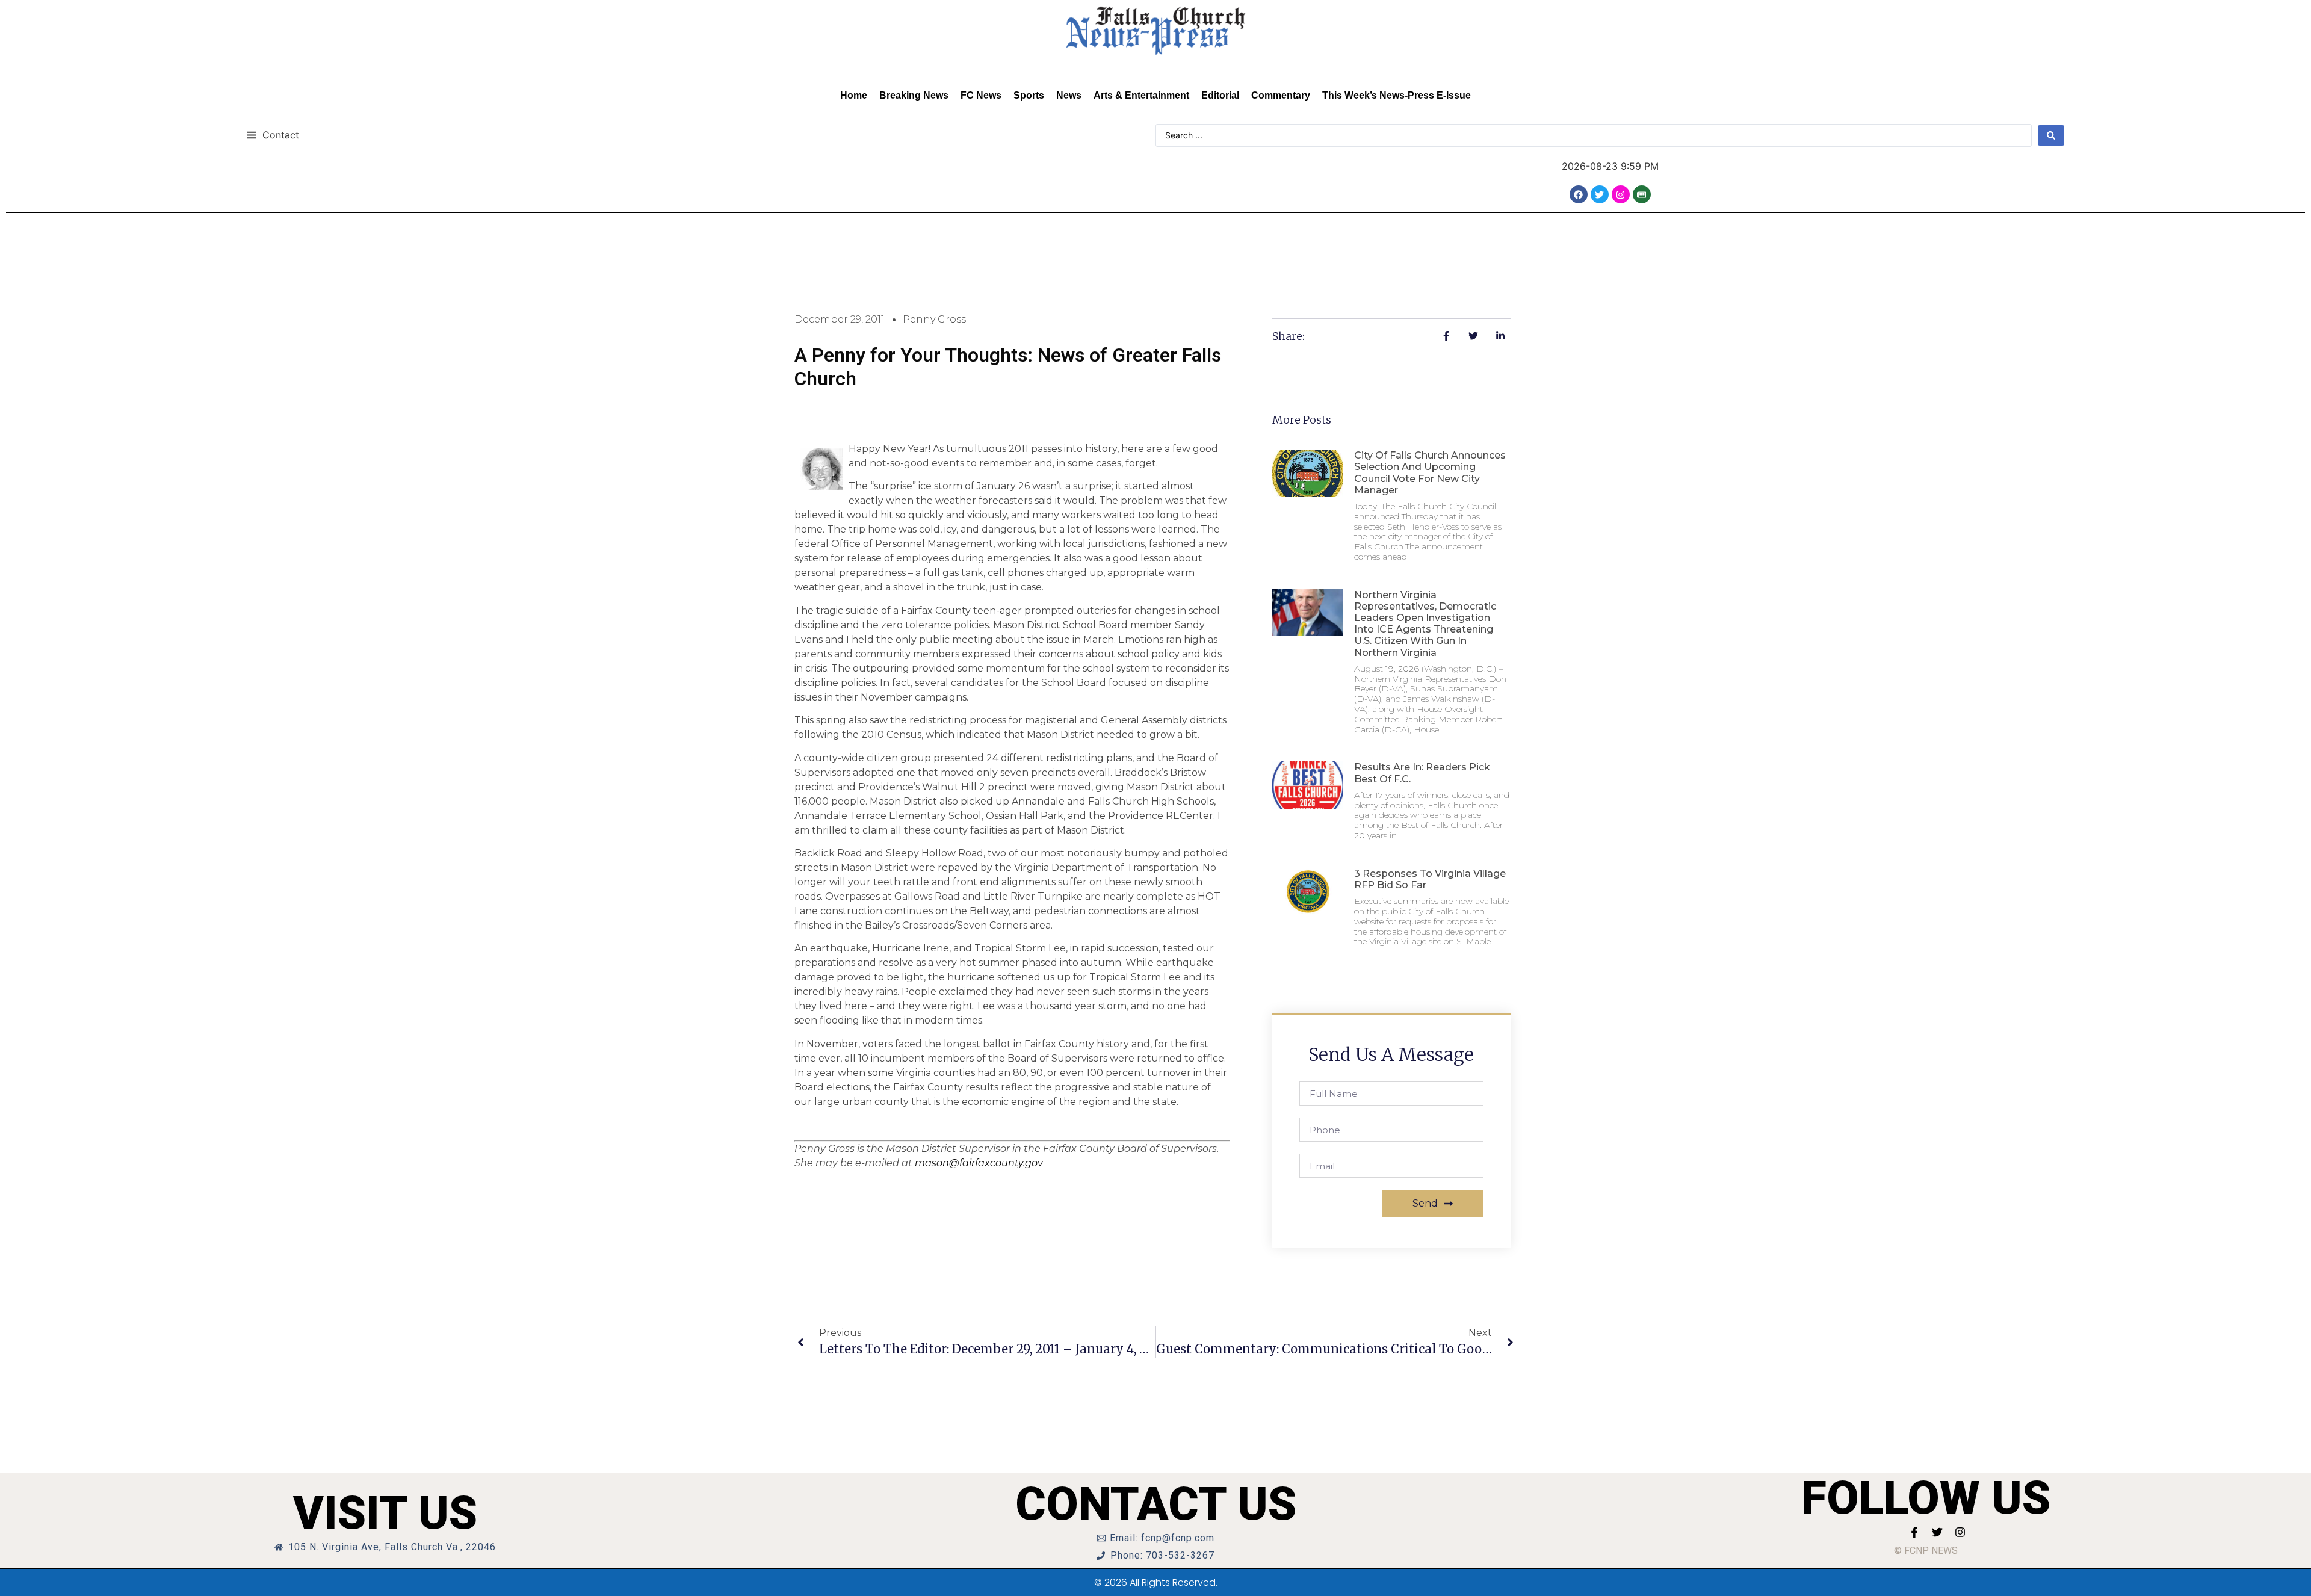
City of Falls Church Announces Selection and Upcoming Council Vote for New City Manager (1430, 473)
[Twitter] (1600, 194)
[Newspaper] (1642, 194)
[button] (273, 135)
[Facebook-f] (1914, 1532)
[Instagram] (1621, 194)
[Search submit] (2051, 135)
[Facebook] (1579, 194)
